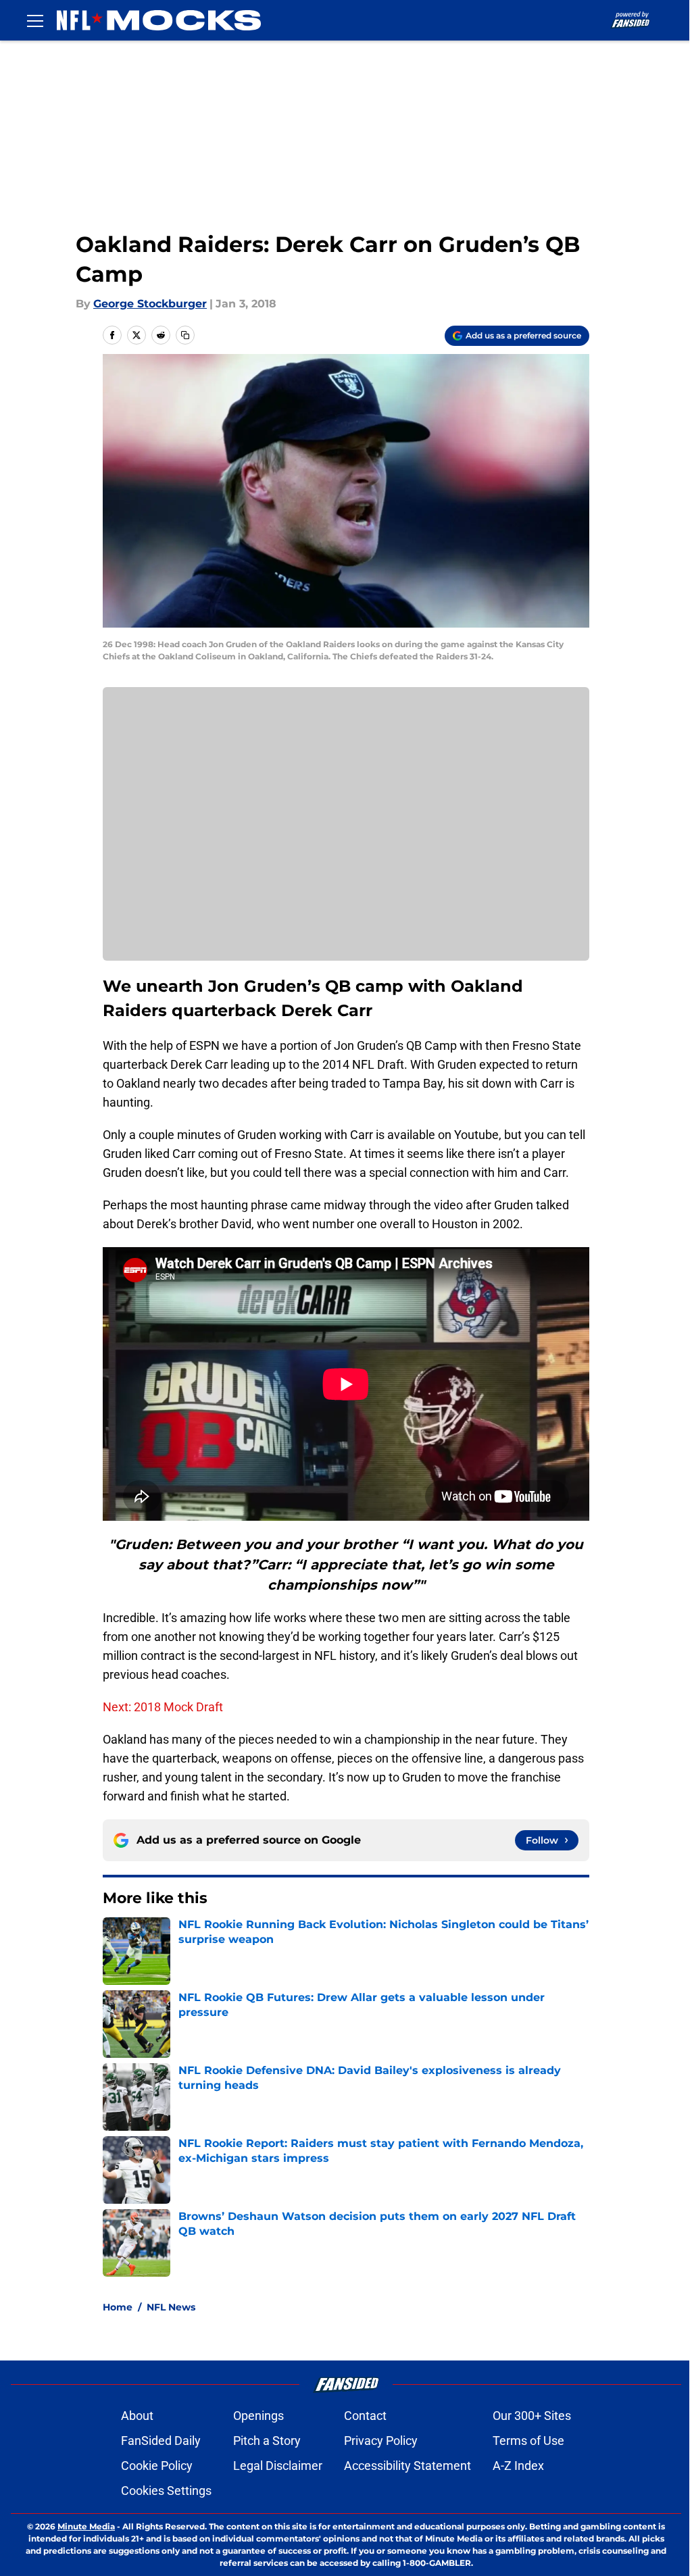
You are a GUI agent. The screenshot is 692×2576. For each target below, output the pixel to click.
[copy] (185, 335)
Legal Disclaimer (278, 2466)
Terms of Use (528, 2441)
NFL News (171, 2307)
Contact (365, 2416)
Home (118, 2307)
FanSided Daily (161, 2441)
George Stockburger (150, 304)
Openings (258, 2416)
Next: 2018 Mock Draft (163, 1707)
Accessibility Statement (407, 2466)
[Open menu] (35, 20)
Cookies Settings (166, 2491)
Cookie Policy (157, 2466)
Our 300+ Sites (532, 2416)
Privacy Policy (381, 2441)
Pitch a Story (267, 2441)
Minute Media (86, 2526)
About (137, 2416)
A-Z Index (518, 2466)
